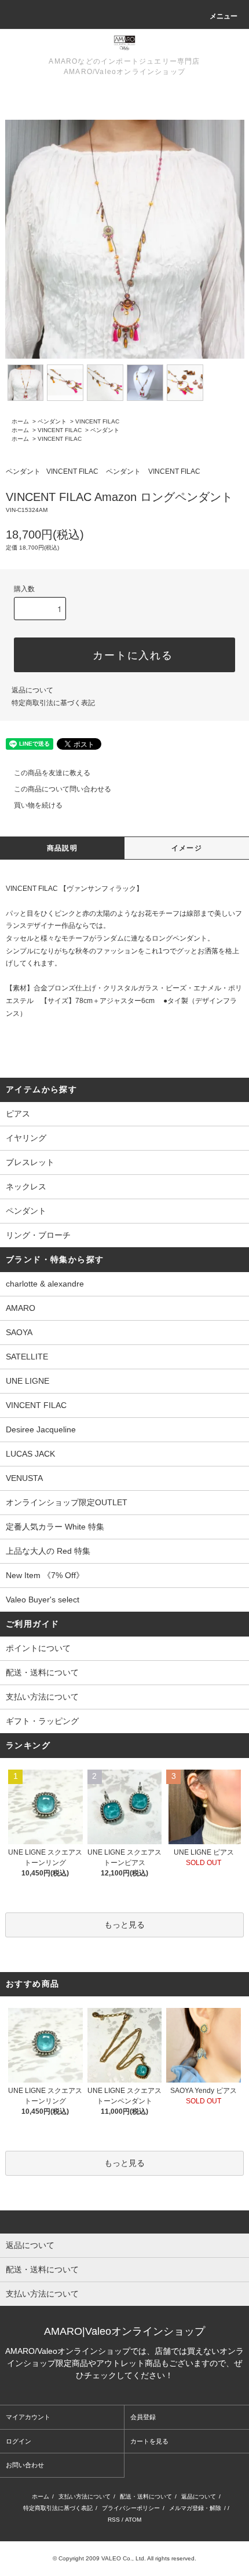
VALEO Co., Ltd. (124, 2558)
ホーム (20, 421)
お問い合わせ (25, 2465)
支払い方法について (42, 1697)
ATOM (133, 2520)
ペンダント (52, 421)
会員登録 (143, 2417)
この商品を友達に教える (52, 773)
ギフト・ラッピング (42, 1721)
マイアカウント (28, 2417)
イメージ (187, 848)
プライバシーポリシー (131, 2508)
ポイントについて (38, 1648)
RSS (114, 2520)
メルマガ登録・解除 (195, 2508)
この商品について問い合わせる (63, 789)
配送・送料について (42, 1672)
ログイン (19, 2441)
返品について (32, 690)
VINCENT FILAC (97, 421)
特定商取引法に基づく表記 (53, 703)
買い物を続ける (38, 805)
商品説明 (62, 848)
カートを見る (149, 2441)
